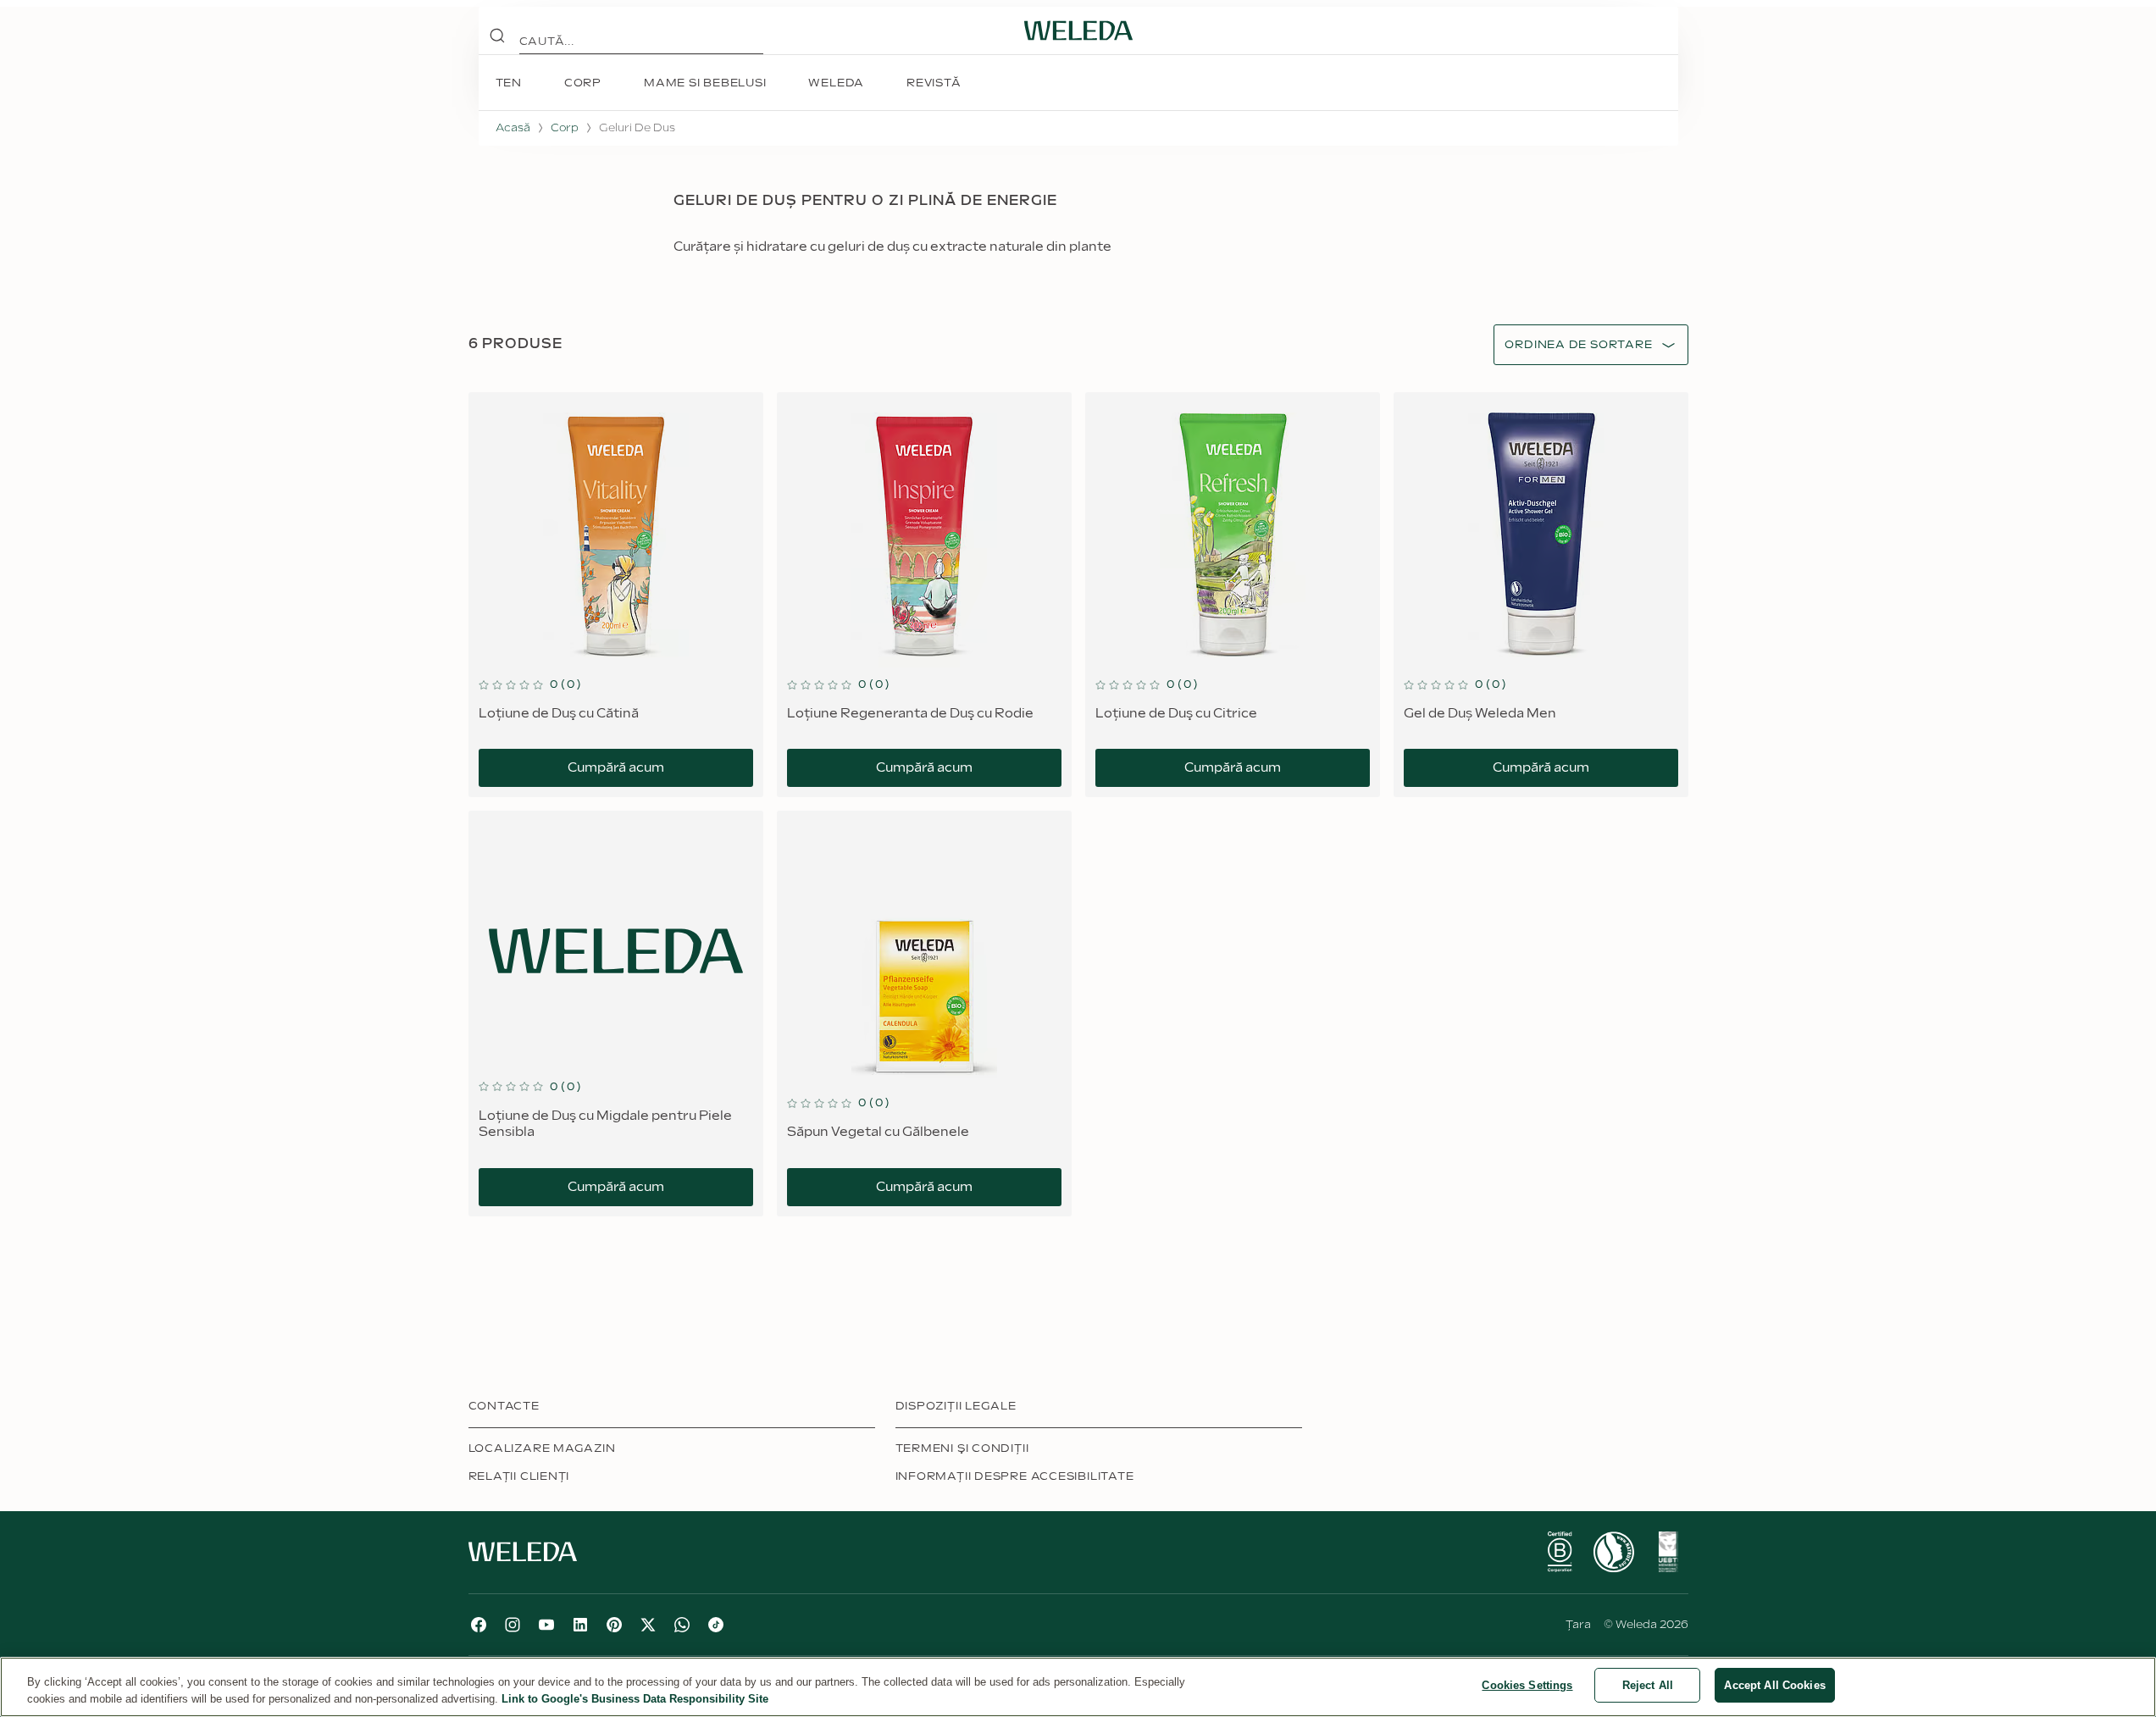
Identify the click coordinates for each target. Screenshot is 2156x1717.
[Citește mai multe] (1560, 1552)
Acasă (513, 128)
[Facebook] (479, 1625)
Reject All (1648, 1685)
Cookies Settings (1527, 1685)
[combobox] (1578, 345)
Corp (565, 128)
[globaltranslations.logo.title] (1078, 30)
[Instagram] (513, 1625)
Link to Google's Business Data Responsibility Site (635, 1699)
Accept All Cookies (1774, 1685)
